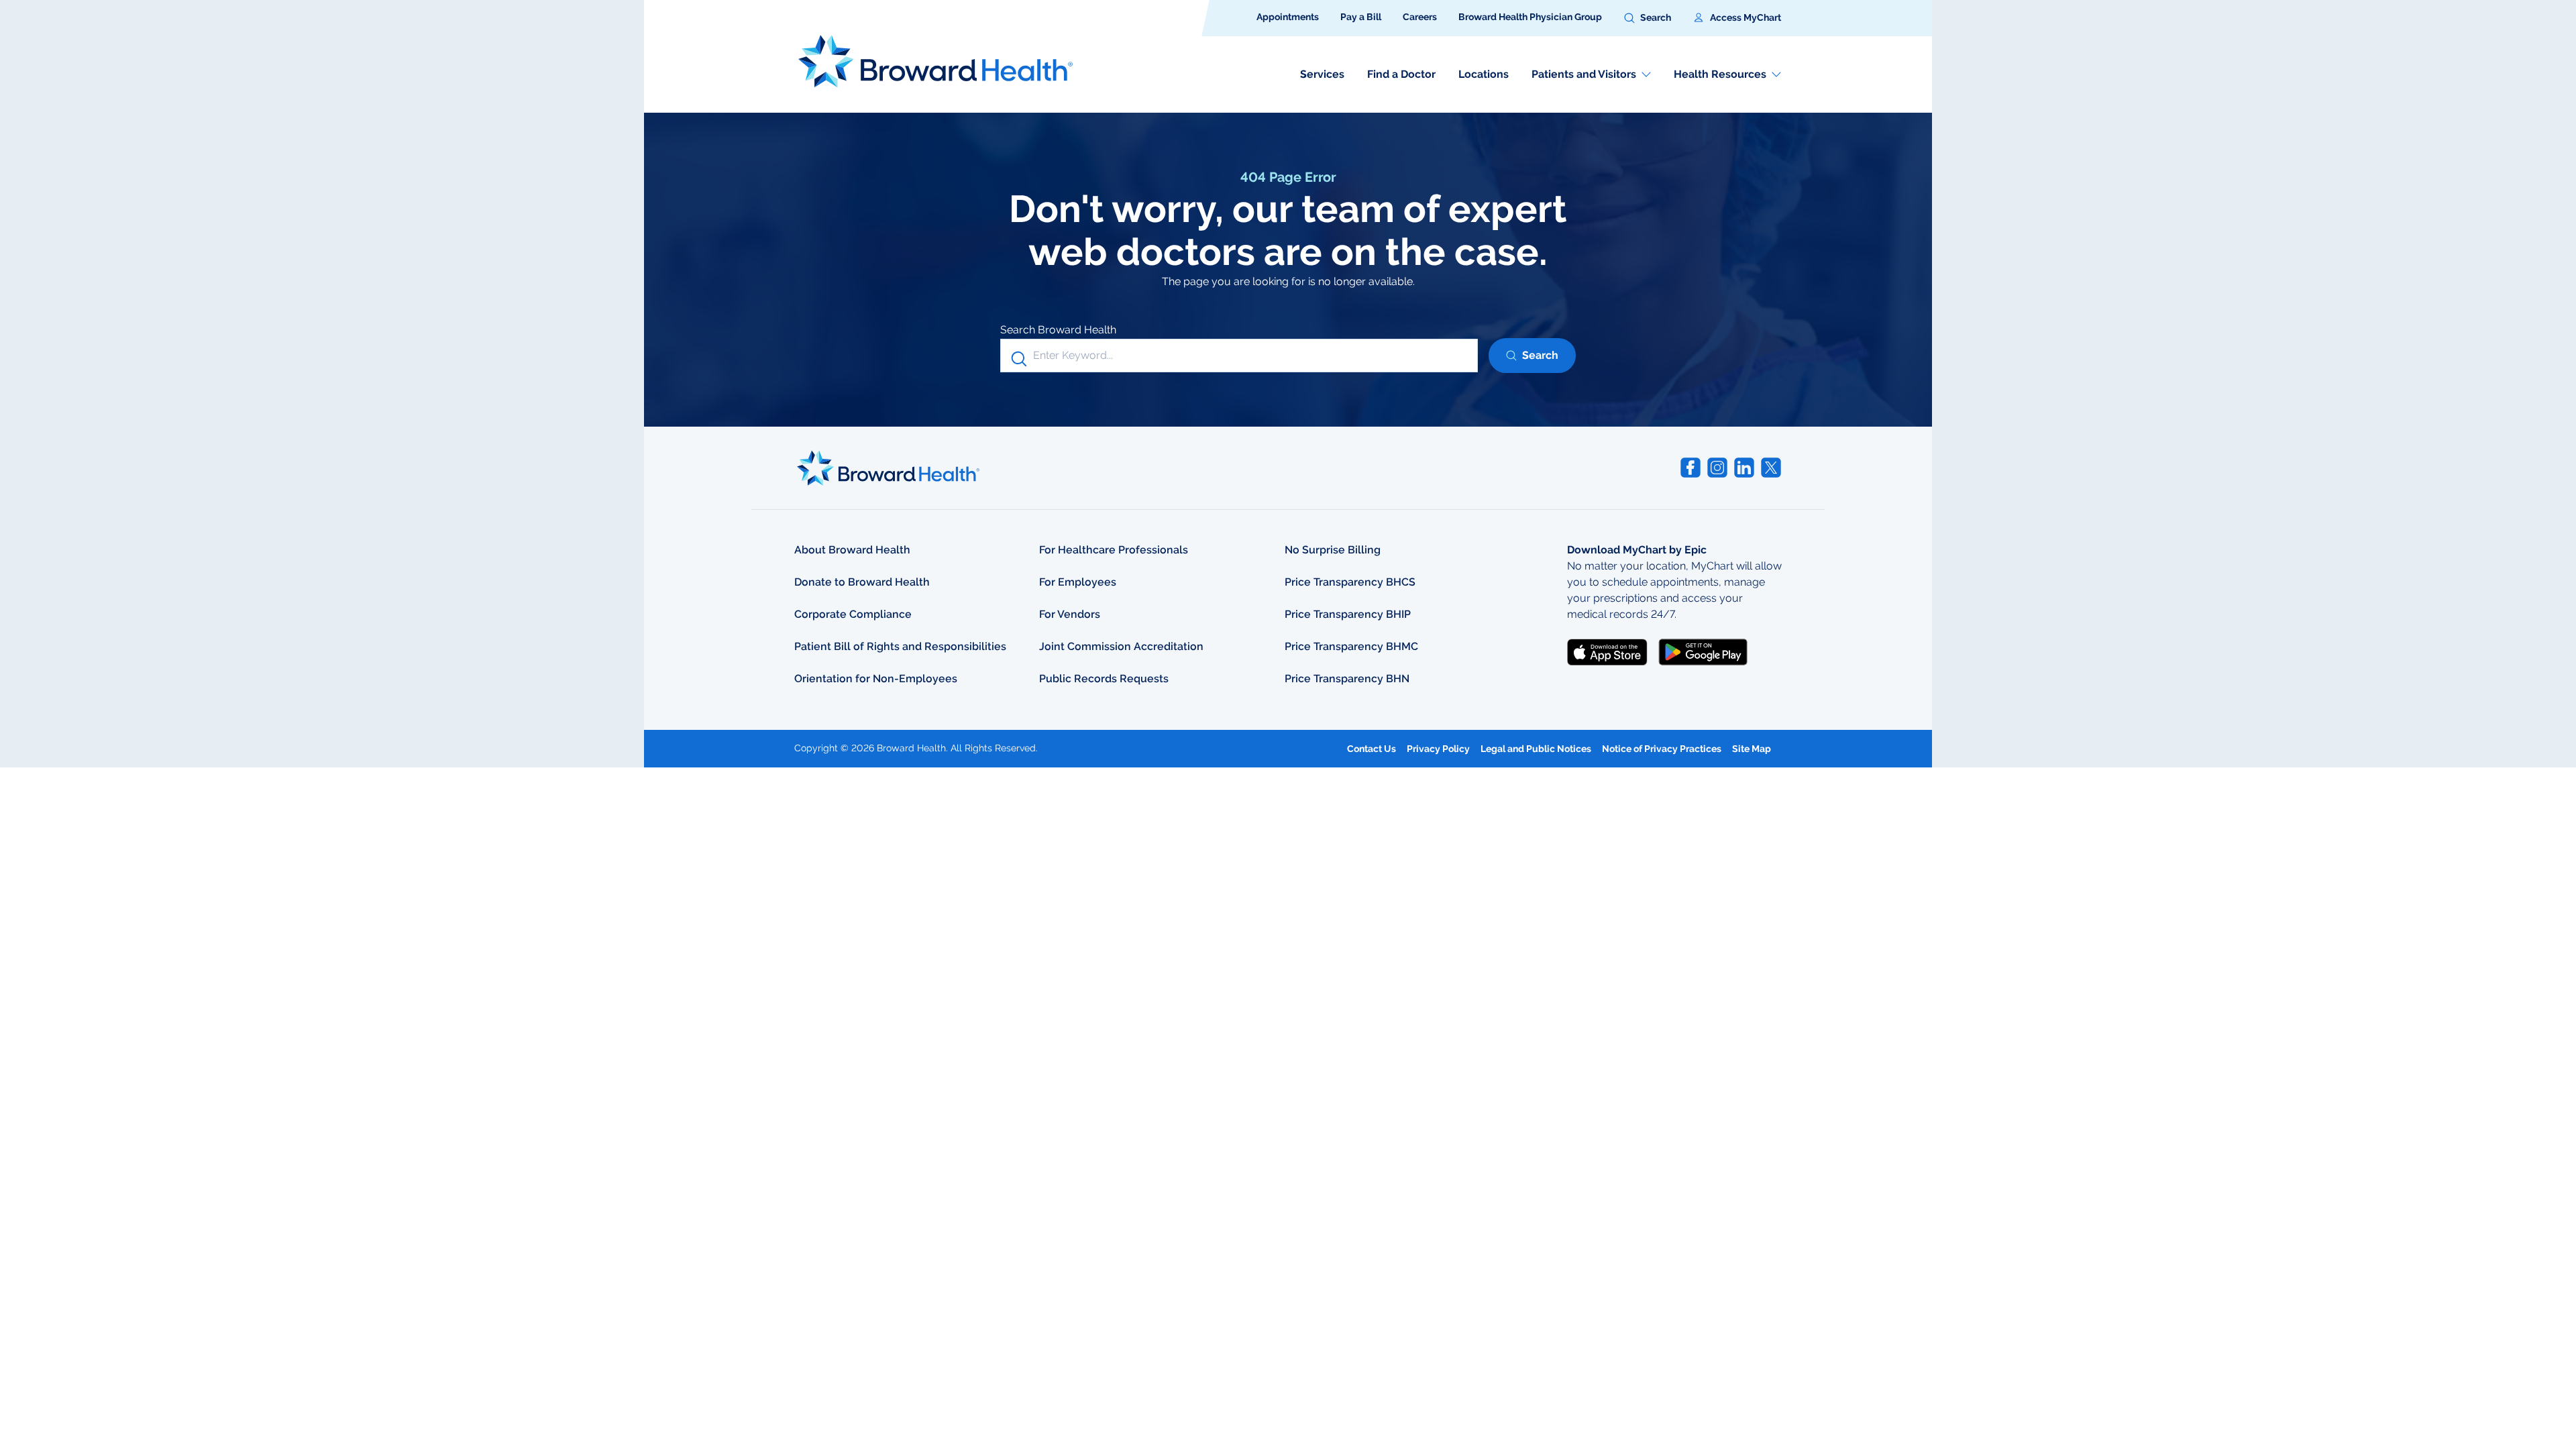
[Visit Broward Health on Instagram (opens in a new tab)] (1717, 468)
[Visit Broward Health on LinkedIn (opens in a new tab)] (1744, 468)
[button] (1648, 18)
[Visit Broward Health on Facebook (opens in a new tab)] (1690, 468)
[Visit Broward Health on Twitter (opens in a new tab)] (1771, 468)
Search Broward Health (1058, 330)
